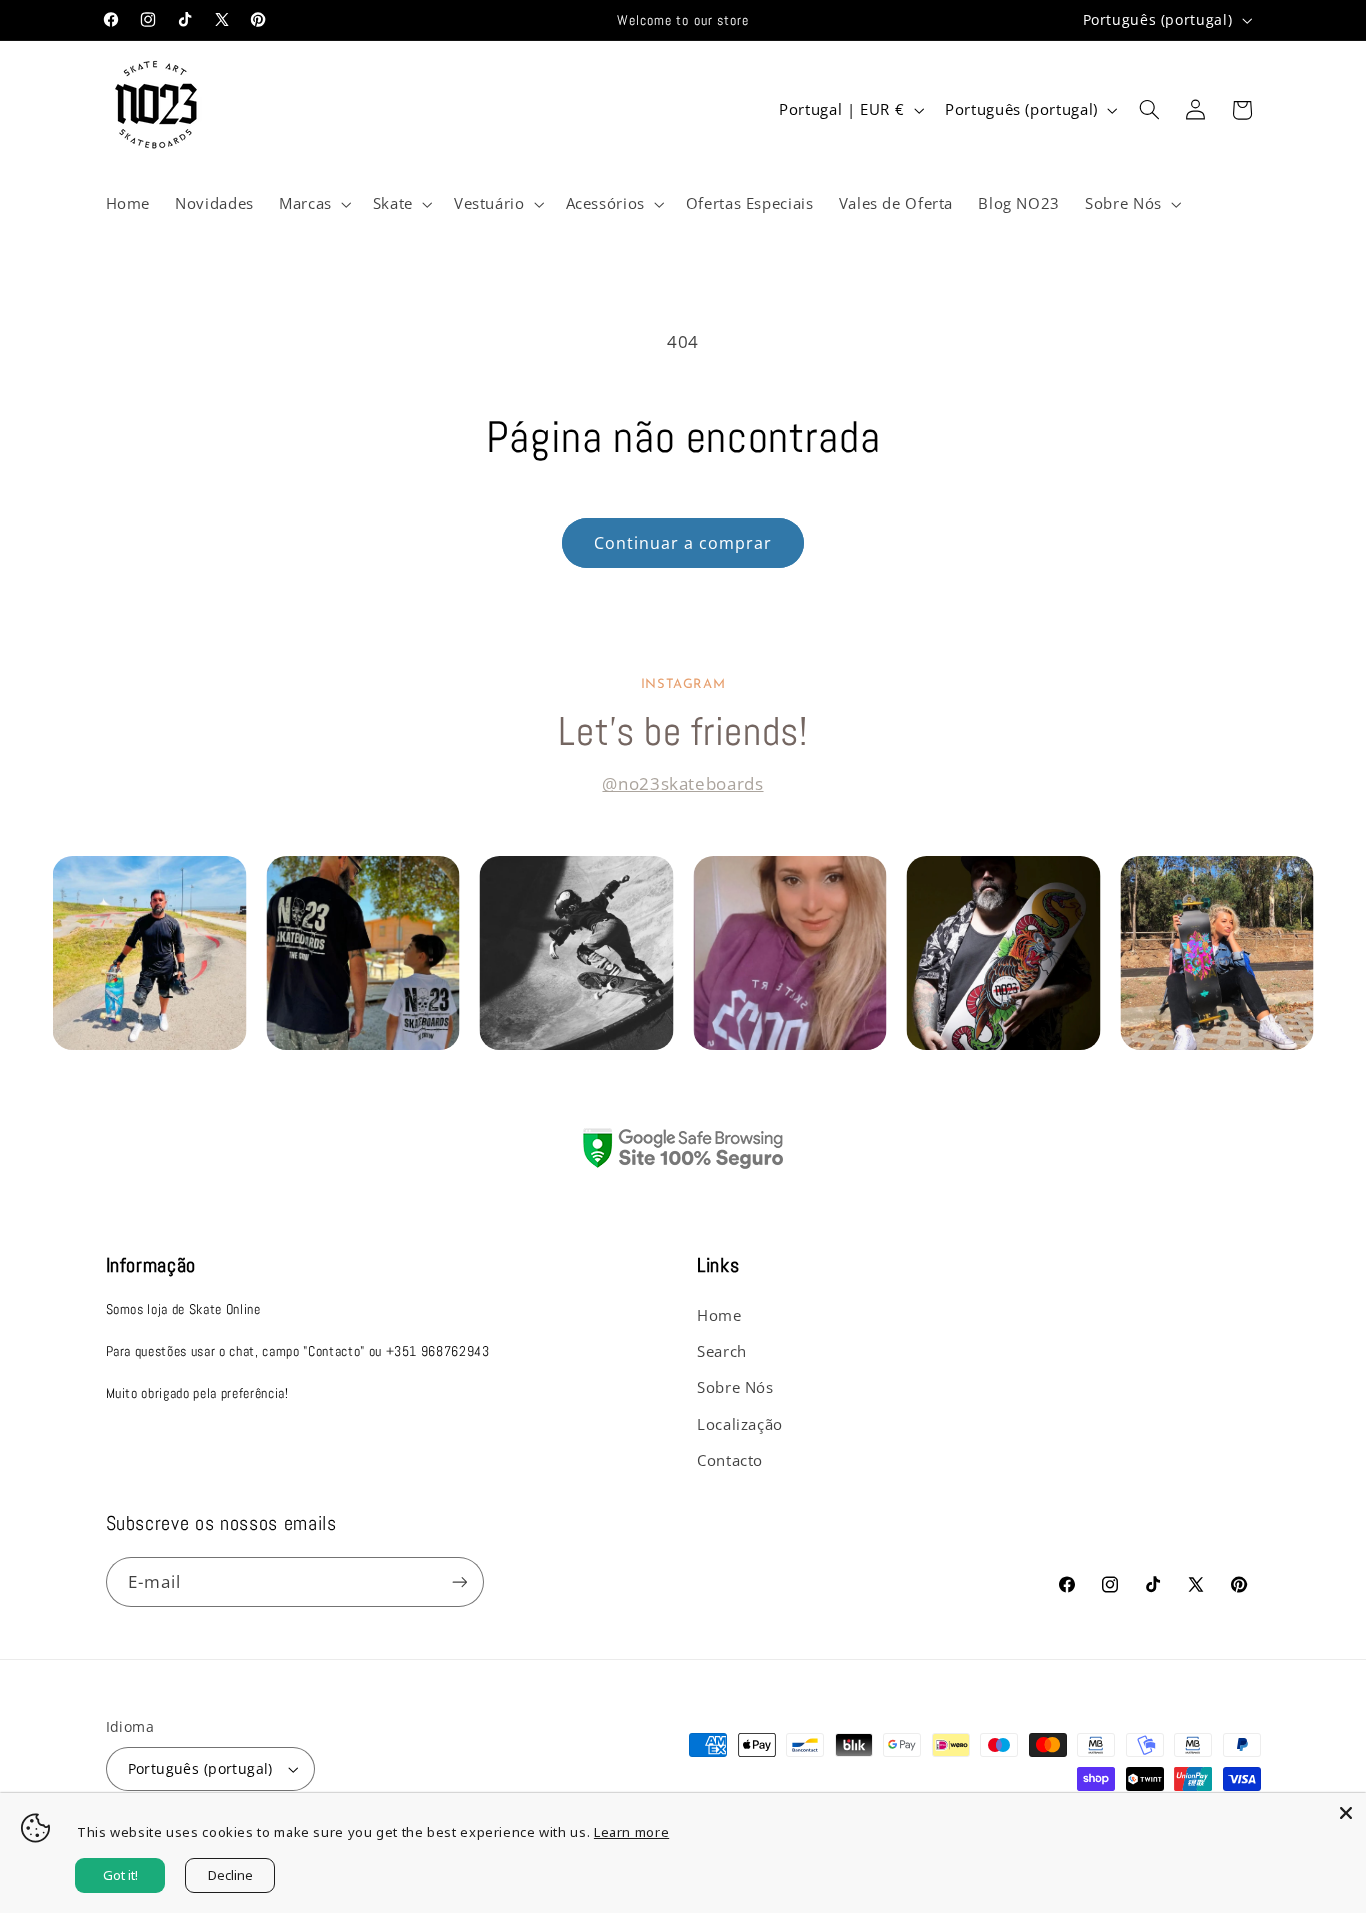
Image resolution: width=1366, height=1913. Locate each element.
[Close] (1346, 1813)
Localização (740, 1424)
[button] (313, 204)
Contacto (730, 1460)
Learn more (631, 1832)
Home (719, 1315)
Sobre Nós (735, 1387)
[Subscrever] (459, 1581)
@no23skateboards (682, 783)
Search (722, 1351)
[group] (150, 953)
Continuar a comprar (683, 543)
